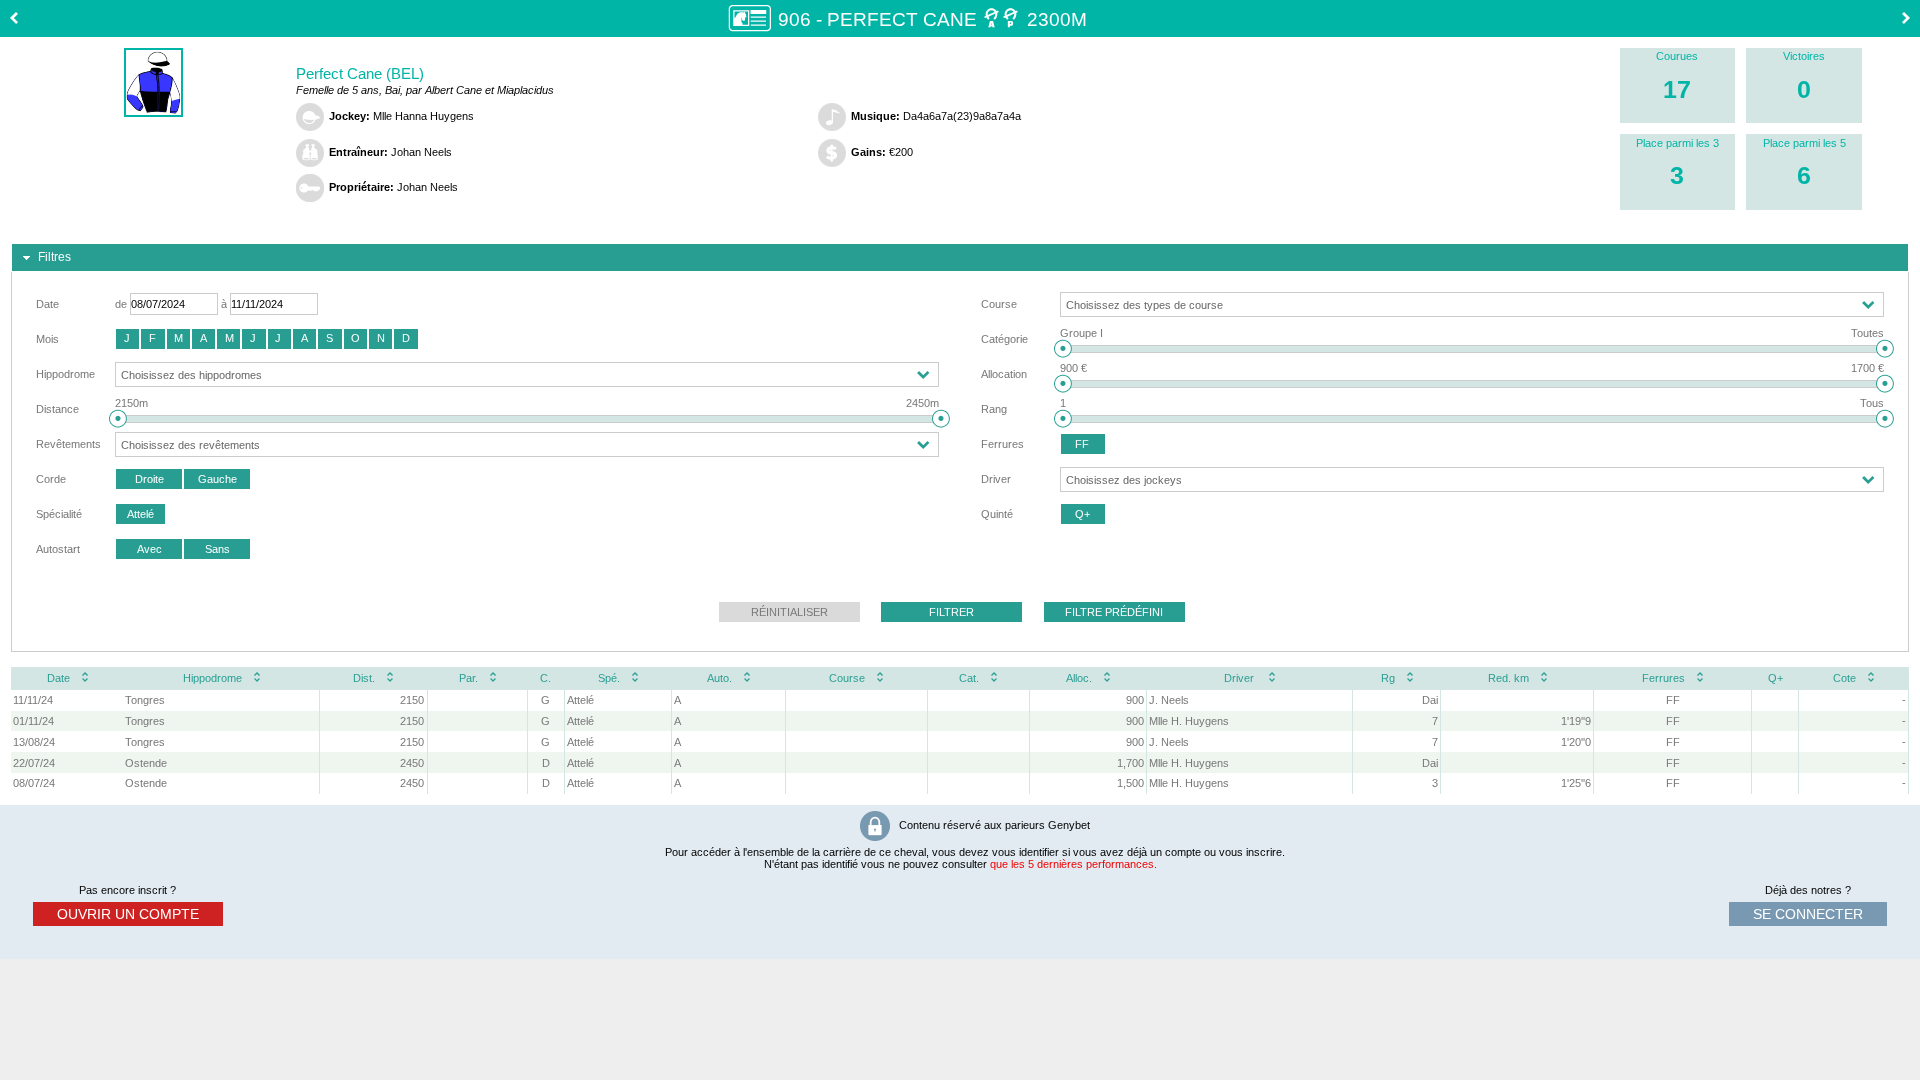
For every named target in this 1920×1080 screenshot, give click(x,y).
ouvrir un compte (128, 914)
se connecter (1808, 914)
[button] (127, 339)
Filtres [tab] (54, 257)
